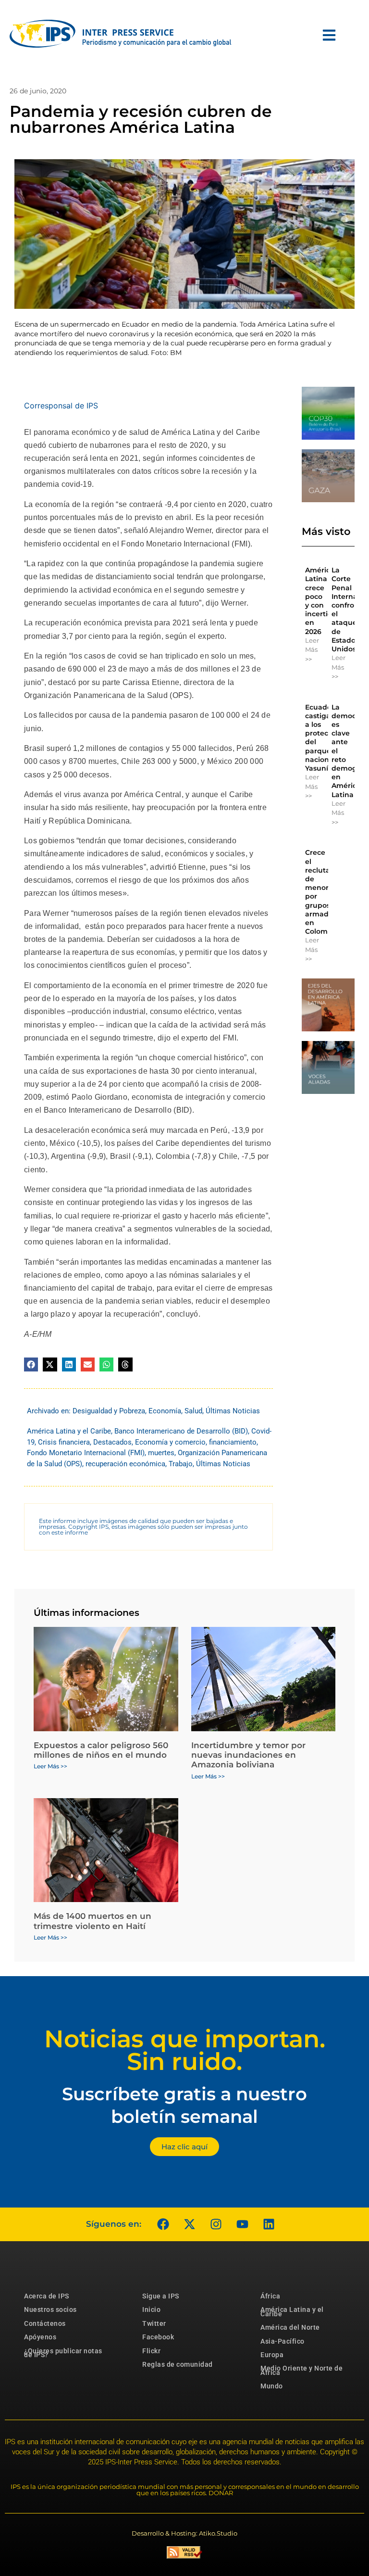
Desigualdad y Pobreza (109, 1411)
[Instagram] (216, 2224)
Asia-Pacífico (283, 2341)
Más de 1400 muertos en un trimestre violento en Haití (92, 1921)
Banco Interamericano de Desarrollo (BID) (181, 1431)
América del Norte (290, 2327)
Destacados (112, 1442)
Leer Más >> (312, 650)
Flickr (151, 2351)
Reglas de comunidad (178, 2364)
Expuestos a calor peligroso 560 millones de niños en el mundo (101, 1750)
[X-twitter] (189, 2224)
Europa (272, 2355)
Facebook (158, 2337)
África (270, 2296)
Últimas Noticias (233, 1411)
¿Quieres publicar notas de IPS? (63, 2353)
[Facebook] (163, 2224)
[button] (31, 1364)
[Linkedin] (269, 2224)
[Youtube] (242, 2224)
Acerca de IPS (47, 2296)
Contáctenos (45, 2323)
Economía (165, 1411)
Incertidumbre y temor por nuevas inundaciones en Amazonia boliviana (248, 1755)
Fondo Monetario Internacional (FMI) (86, 1453)
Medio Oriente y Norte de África (301, 2370)
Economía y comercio (170, 1442)
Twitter (154, 2323)
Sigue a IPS (161, 2296)
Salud (193, 1411)
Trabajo (181, 1464)
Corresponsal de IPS (61, 406)
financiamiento (233, 1442)
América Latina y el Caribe (69, 1431)
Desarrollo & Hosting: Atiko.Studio (184, 2533)
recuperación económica (125, 1464)
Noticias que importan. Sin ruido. (185, 2050)
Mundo (272, 2386)
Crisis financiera (64, 1442)
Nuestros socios (50, 2310)
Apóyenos (40, 2337)
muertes (161, 1453)
